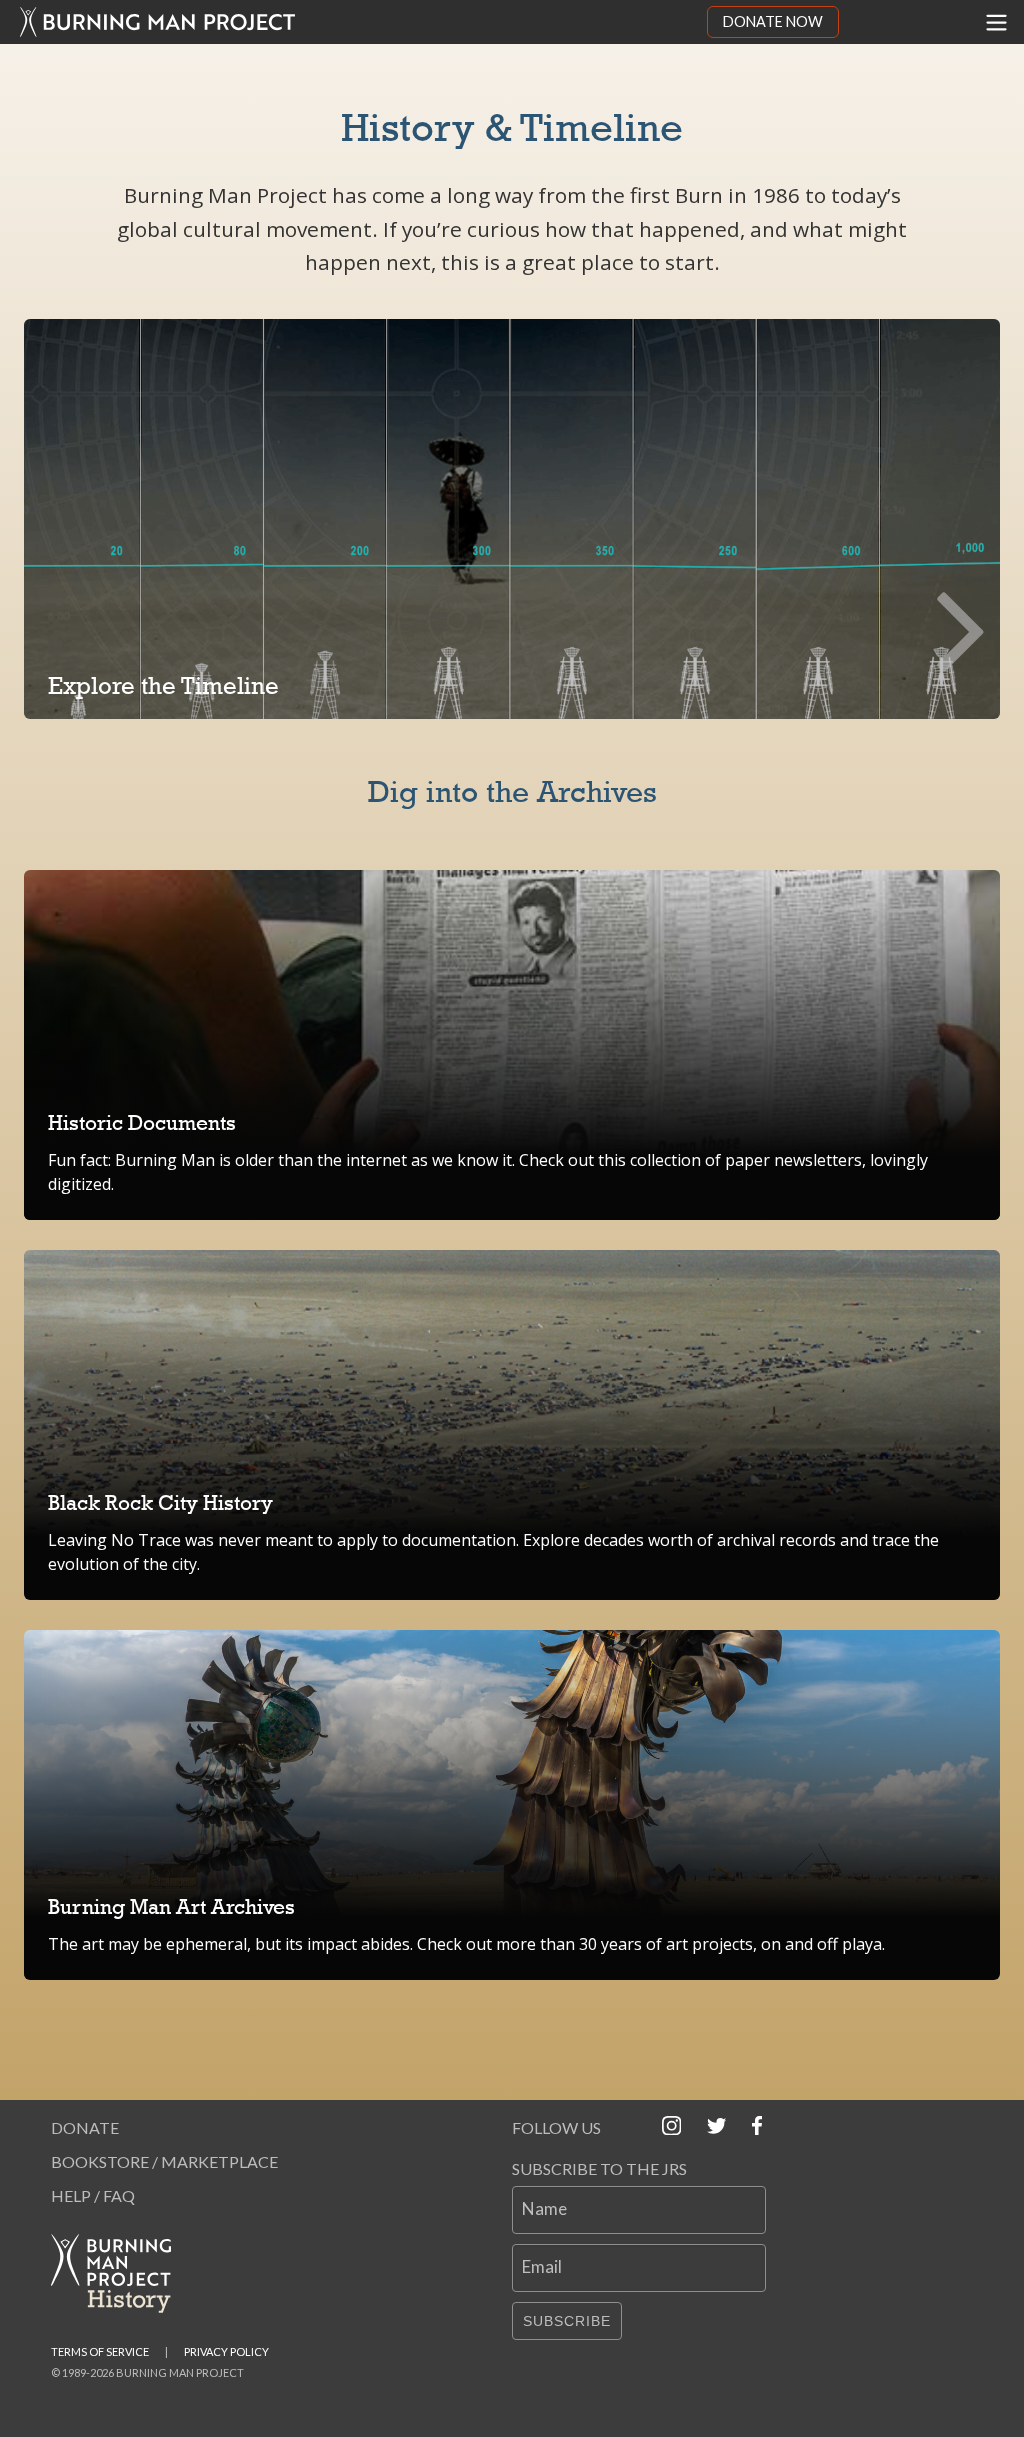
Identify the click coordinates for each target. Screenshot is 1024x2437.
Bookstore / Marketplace (164, 2161)
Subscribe (567, 2321)
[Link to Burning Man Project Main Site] (353, 22)
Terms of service (100, 2351)
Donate (85, 2127)
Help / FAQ (93, 2195)
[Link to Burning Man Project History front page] (119, 2273)
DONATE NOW (773, 21)
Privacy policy (226, 2351)
